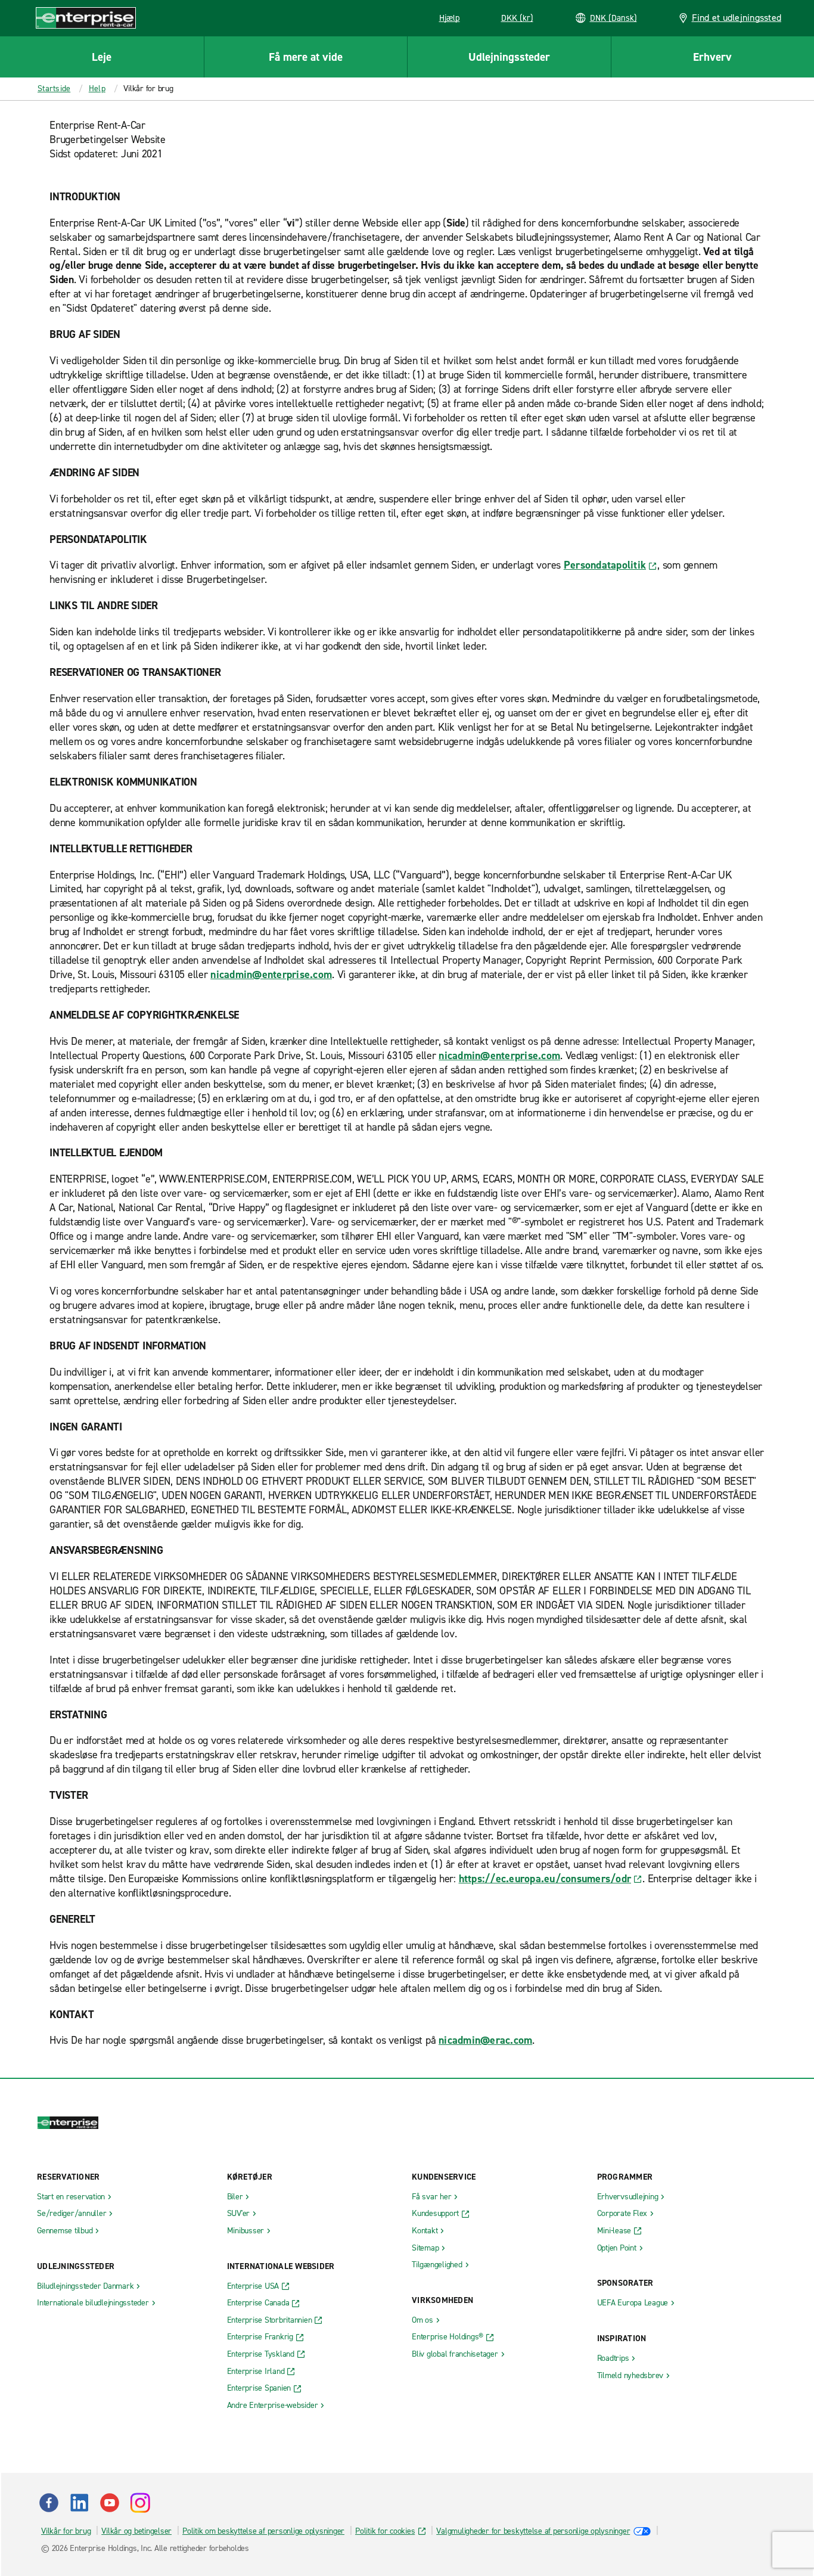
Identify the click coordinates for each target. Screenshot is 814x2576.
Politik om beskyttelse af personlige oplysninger (263, 2531)
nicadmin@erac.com (485, 2040)
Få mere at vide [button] (306, 57)
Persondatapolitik (605, 565)
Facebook (49, 2503)
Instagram (140, 2503)
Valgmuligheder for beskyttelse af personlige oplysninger (533, 2531)
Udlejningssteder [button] (509, 57)
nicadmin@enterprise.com (271, 974)
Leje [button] (102, 57)
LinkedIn (79, 2503)
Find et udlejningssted (737, 18)
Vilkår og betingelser (136, 2531)
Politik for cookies (385, 2531)
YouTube (110, 2503)
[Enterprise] (86, 18)
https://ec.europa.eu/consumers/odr (545, 1879)
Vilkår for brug (66, 2531)
